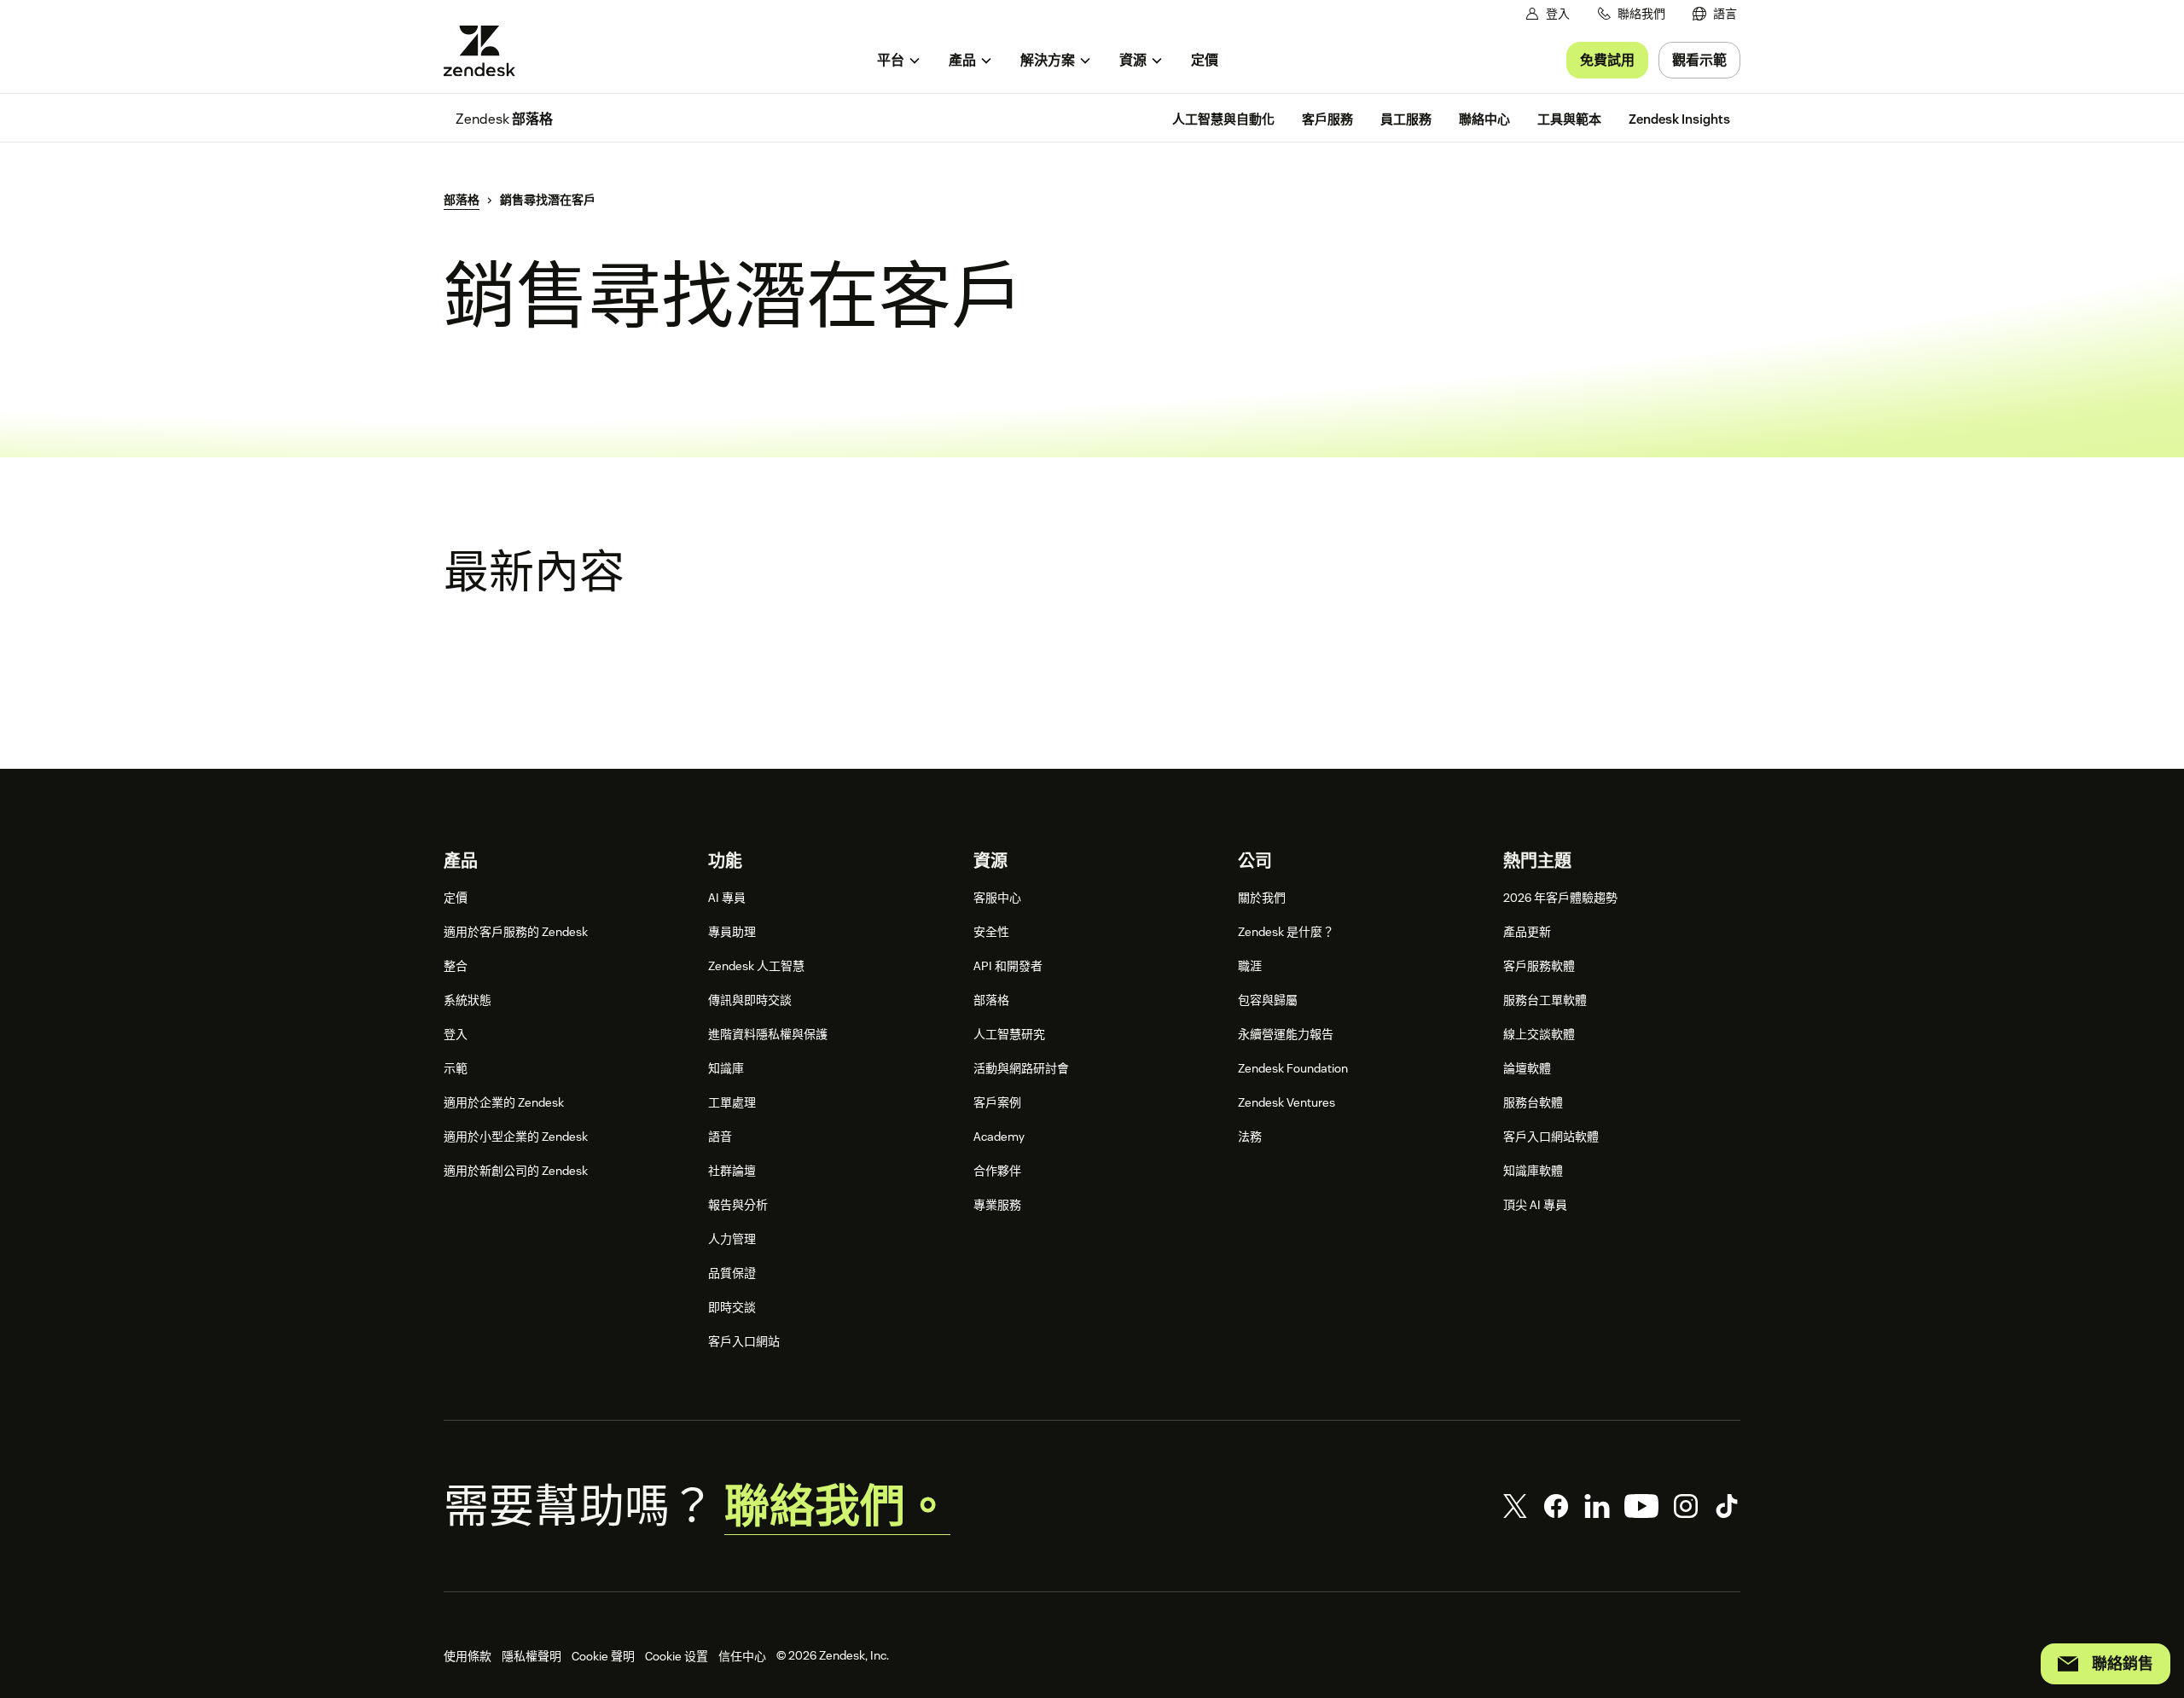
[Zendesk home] (486, 51)
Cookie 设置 (677, 1656)
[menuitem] (1715, 14)
